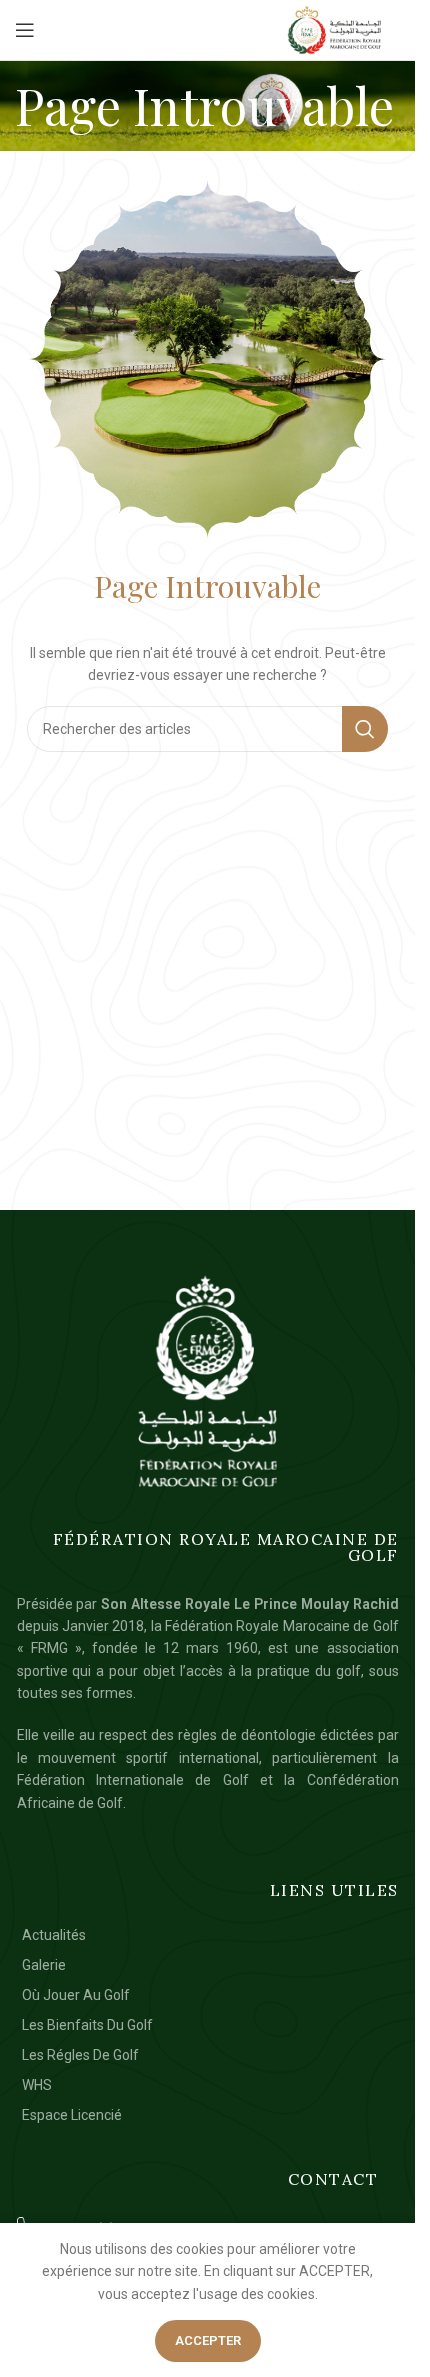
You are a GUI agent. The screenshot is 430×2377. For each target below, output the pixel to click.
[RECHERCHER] (365, 729)
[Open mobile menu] (25, 30)
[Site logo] (335, 30)
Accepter (208, 2340)
